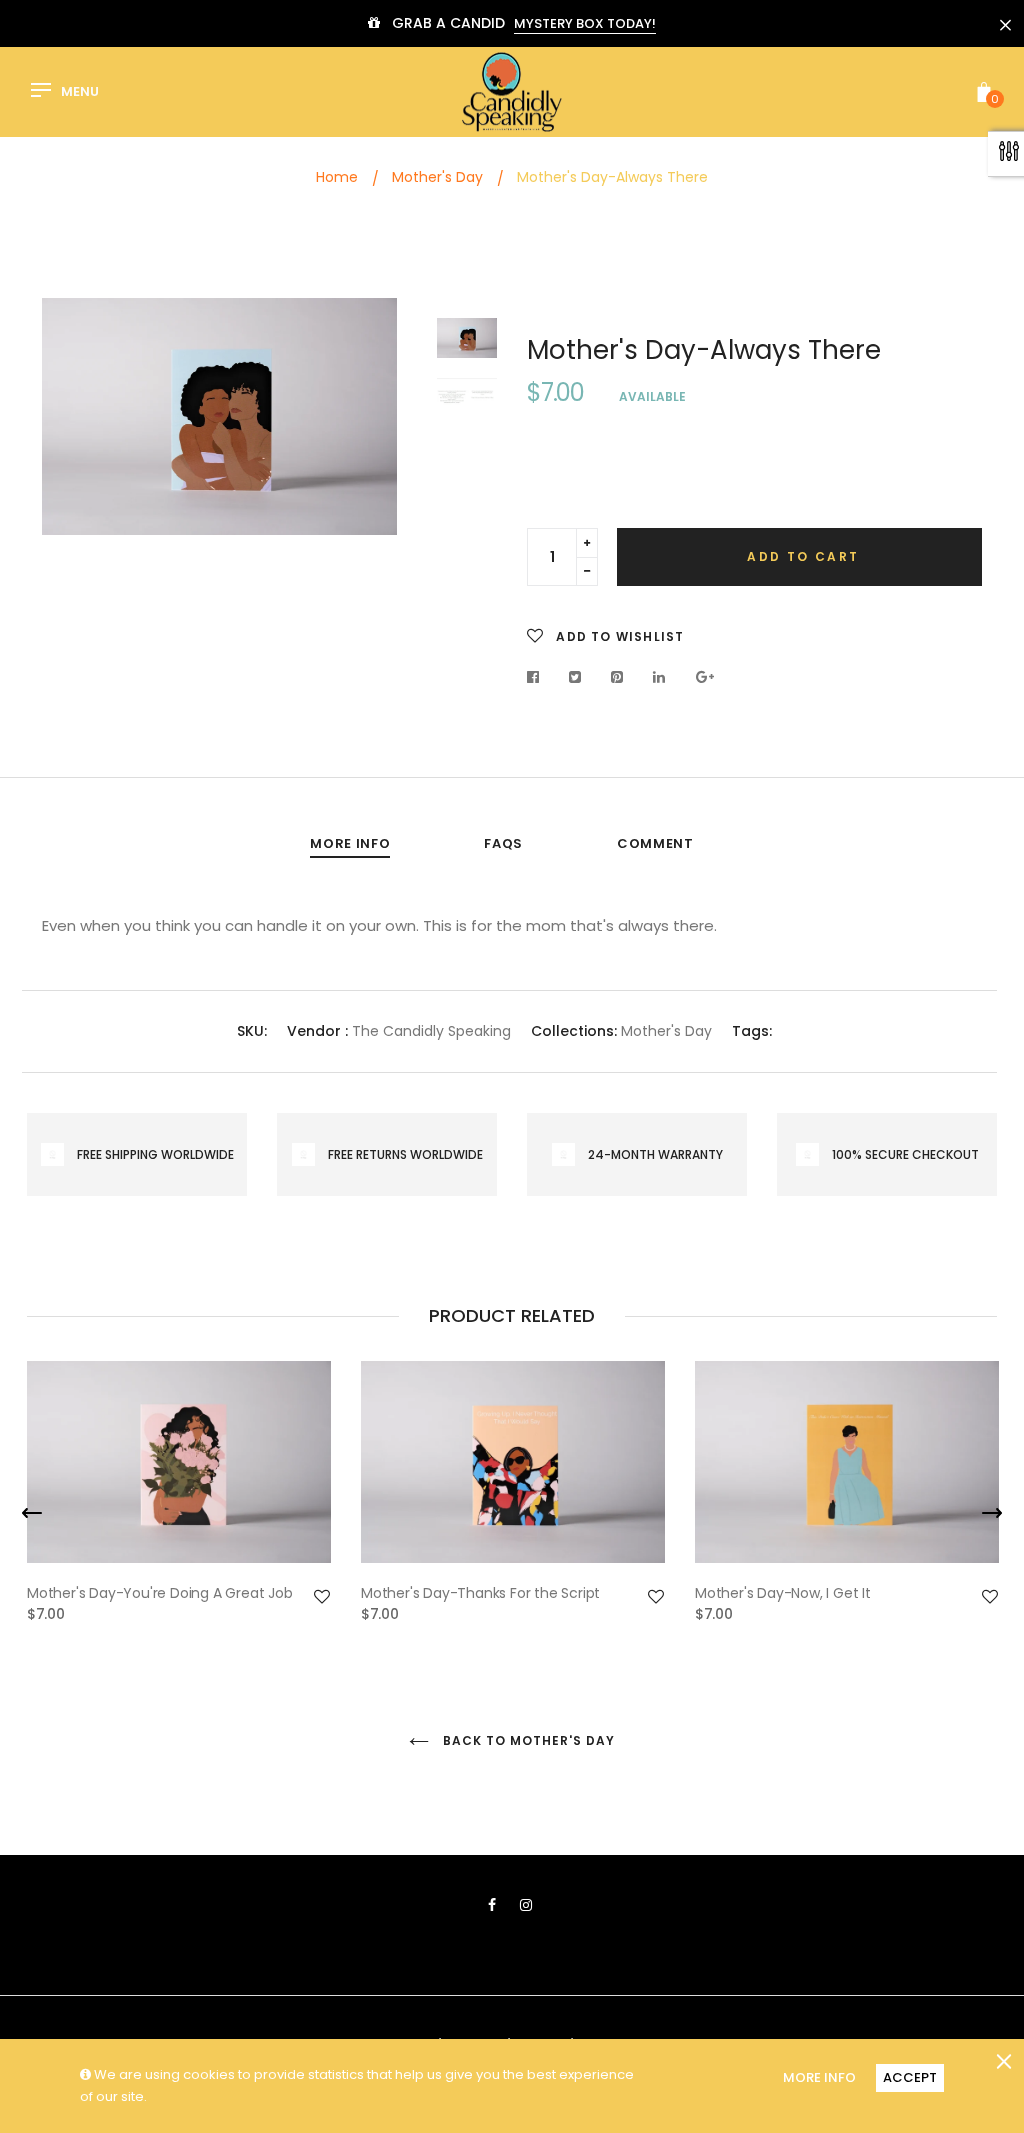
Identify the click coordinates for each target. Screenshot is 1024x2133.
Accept (910, 2077)
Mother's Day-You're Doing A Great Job (160, 1593)
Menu (80, 92)
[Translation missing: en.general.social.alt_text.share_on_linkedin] (659, 677)
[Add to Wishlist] (322, 1597)
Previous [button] (72, 421)
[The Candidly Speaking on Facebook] (492, 1905)
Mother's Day (666, 1031)
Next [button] (367, 421)
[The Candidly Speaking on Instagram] (526, 1905)
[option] (219, 416)
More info (350, 843)
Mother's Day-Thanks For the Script (480, 1593)
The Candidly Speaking (431, 1031)
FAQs (503, 843)
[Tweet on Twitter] (575, 677)
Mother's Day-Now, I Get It (783, 1593)
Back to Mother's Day (526, 1740)
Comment (655, 843)
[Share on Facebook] (538, 677)
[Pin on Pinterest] (617, 677)
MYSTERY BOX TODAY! (585, 23)
